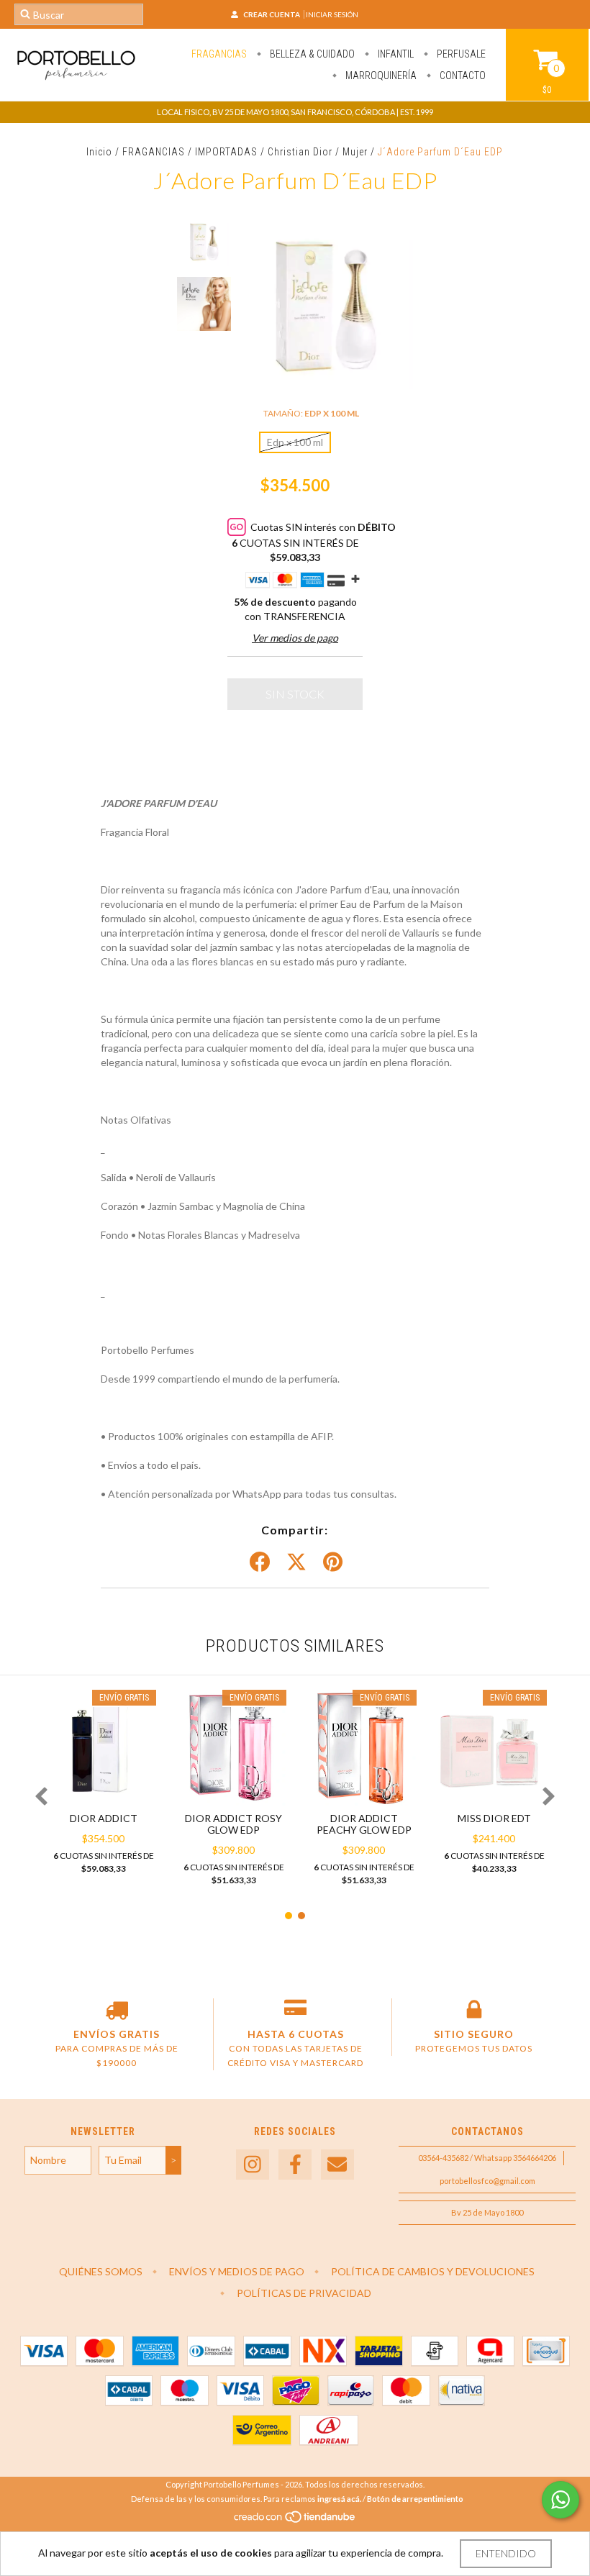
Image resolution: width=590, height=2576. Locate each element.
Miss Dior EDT (494, 1818)
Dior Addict (104, 1818)
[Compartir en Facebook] (260, 1562)
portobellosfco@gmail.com (487, 2181)
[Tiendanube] (295, 2520)
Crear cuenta (272, 14)
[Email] (337, 2165)
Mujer (355, 152)
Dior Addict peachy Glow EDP (364, 1824)
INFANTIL (395, 54)
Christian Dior (300, 152)
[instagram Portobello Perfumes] (253, 2165)
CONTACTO (462, 76)
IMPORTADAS (226, 152)
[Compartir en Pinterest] (333, 1562)
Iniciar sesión (332, 14)
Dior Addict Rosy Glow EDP (233, 1824)
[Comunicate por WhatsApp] (560, 2500)
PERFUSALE (460, 54)
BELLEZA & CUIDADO (311, 54)
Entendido (506, 2553)
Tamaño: (311, 413)
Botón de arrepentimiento (415, 2499)
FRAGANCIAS (219, 54)
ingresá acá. (339, 2499)
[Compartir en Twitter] (296, 1562)
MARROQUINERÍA (380, 76)
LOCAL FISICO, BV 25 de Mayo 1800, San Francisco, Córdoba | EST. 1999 (295, 112)
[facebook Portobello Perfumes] (295, 2165)
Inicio (99, 152)
